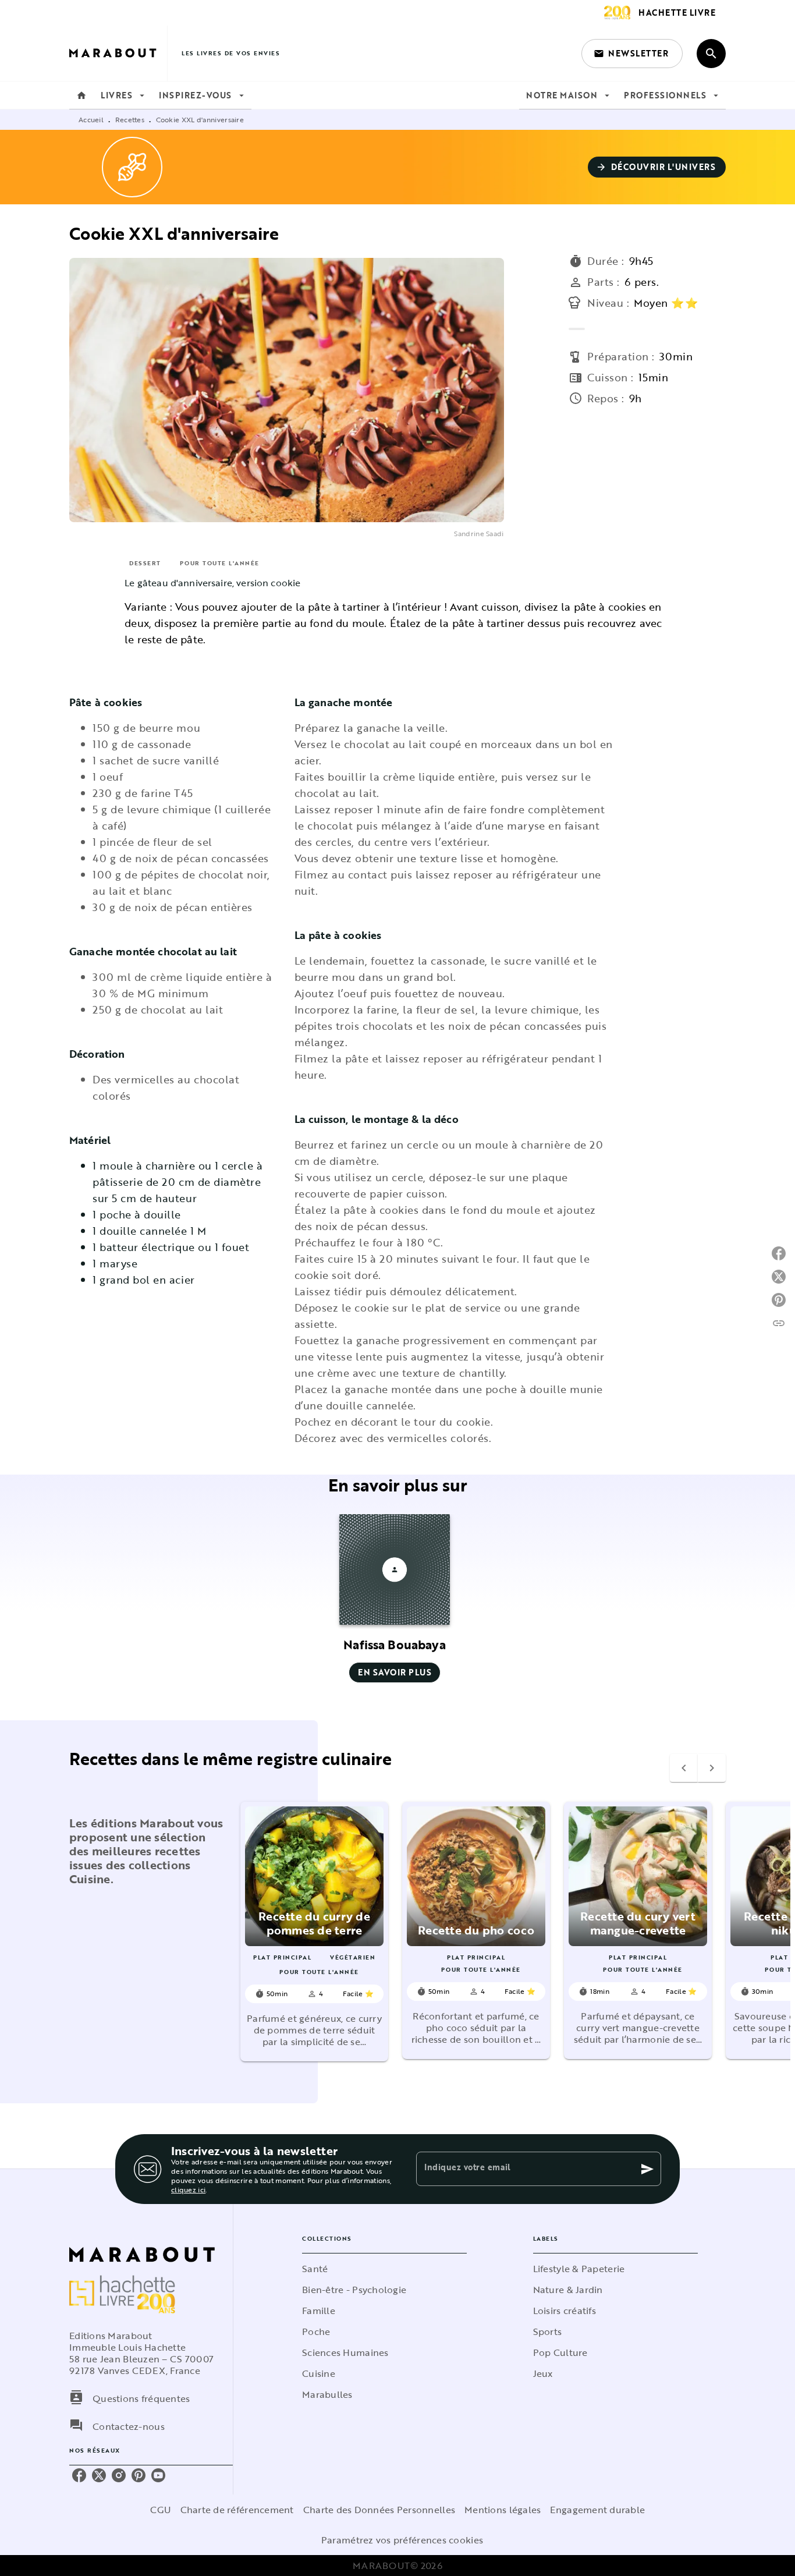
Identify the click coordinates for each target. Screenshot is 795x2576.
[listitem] (79, 2475)
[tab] (81, 95)
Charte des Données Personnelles (379, 2510)
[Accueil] (118, 53)
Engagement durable (597, 2510)
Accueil (91, 119)
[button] (632, 54)
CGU (161, 2510)
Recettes (130, 119)
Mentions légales (503, 2510)
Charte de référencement (237, 2510)
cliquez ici (188, 2189)
